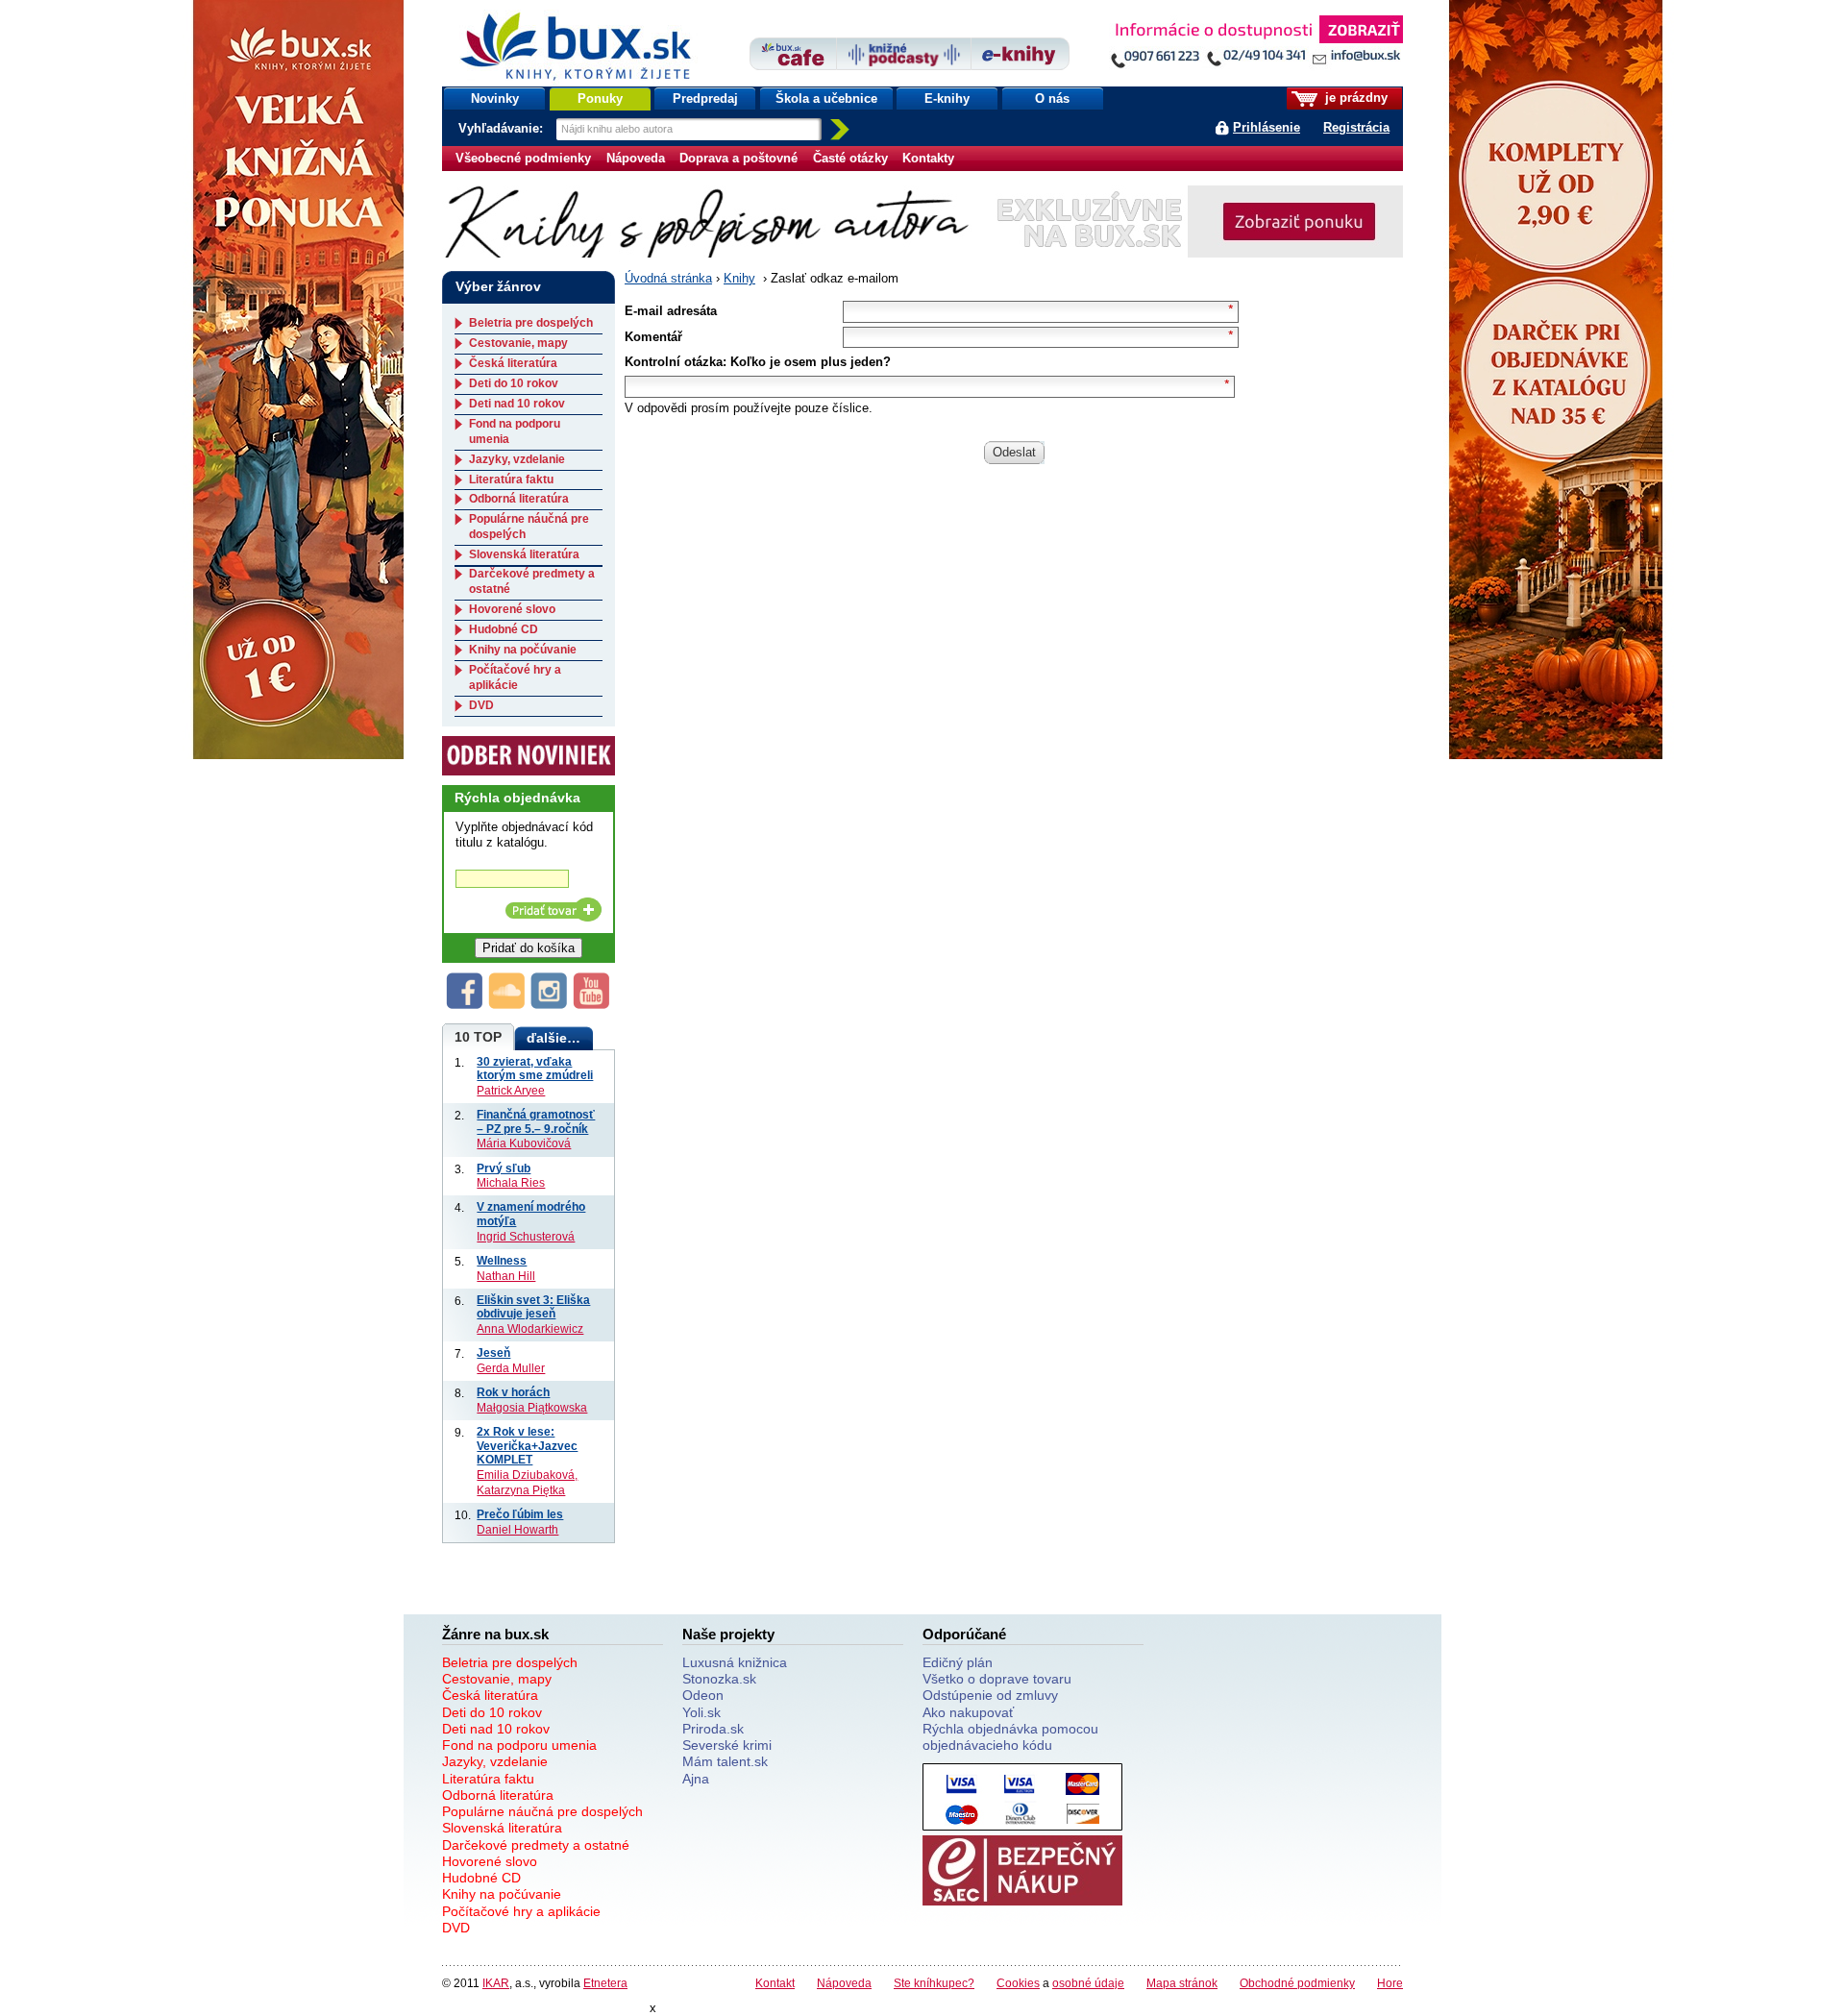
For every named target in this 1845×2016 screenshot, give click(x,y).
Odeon (703, 1695)
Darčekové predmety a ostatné (536, 1845)
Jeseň (493, 1352)
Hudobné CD (504, 629)
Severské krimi (727, 1745)
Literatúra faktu (511, 479)
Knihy (739, 278)
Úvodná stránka (668, 278)
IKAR (496, 1983)
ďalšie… (553, 1038)
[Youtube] (592, 1005)
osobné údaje (1088, 1983)
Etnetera (605, 1983)
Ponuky (600, 98)
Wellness (502, 1260)
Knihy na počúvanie (523, 650)
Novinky (495, 98)
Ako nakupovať (968, 1712)
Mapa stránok (1182, 1983)
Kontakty (928, 158)
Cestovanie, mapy (518, 343)
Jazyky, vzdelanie (517, 459)
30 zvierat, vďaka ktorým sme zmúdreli (535, 1069)
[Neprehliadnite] (1256, 46)
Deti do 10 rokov (514, 383)
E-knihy (947, 98)
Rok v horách (513, 1392)
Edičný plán (958, 1662)
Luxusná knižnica (735, 1662)
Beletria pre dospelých (531, 323)
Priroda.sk (713, 1729)
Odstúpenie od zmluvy (990, 1695)
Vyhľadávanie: (503, 128)
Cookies (1018, 1983)
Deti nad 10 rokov (517, 404)
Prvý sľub (504, 1168)
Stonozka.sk (719, 1679)
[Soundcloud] (507, 1005)
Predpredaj (705, 98)
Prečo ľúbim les (520, 1514)
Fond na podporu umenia (519, 1745)
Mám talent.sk (725, 1761)
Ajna (696, 1779)
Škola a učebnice (826, 98)
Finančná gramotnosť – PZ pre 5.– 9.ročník (536, 1121)
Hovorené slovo (512, 609)
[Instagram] (550, 1005)
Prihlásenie (1267, 127)
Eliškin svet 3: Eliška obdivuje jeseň (533, 1307)
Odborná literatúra (519, 499)
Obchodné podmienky (1297, 1983)
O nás (1052, 98)
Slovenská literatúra (524, 554)
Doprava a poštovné (738, 158)
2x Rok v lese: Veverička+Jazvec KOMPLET (527, 1445)
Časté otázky (850, 158)
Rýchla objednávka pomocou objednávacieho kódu (1010, 1737)
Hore (1390, 1983)
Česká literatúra (513, 363)
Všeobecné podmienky (523, 158)
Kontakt (775, 1983)
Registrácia (1356, 127)
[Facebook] (465, 1005)
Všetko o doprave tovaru (997, 1679)
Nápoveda (636, 158)
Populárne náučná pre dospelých (542, 1811)
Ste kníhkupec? (934, 1983)
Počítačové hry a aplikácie (515, 677)
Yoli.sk (701, 1712)
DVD (481, 705)
